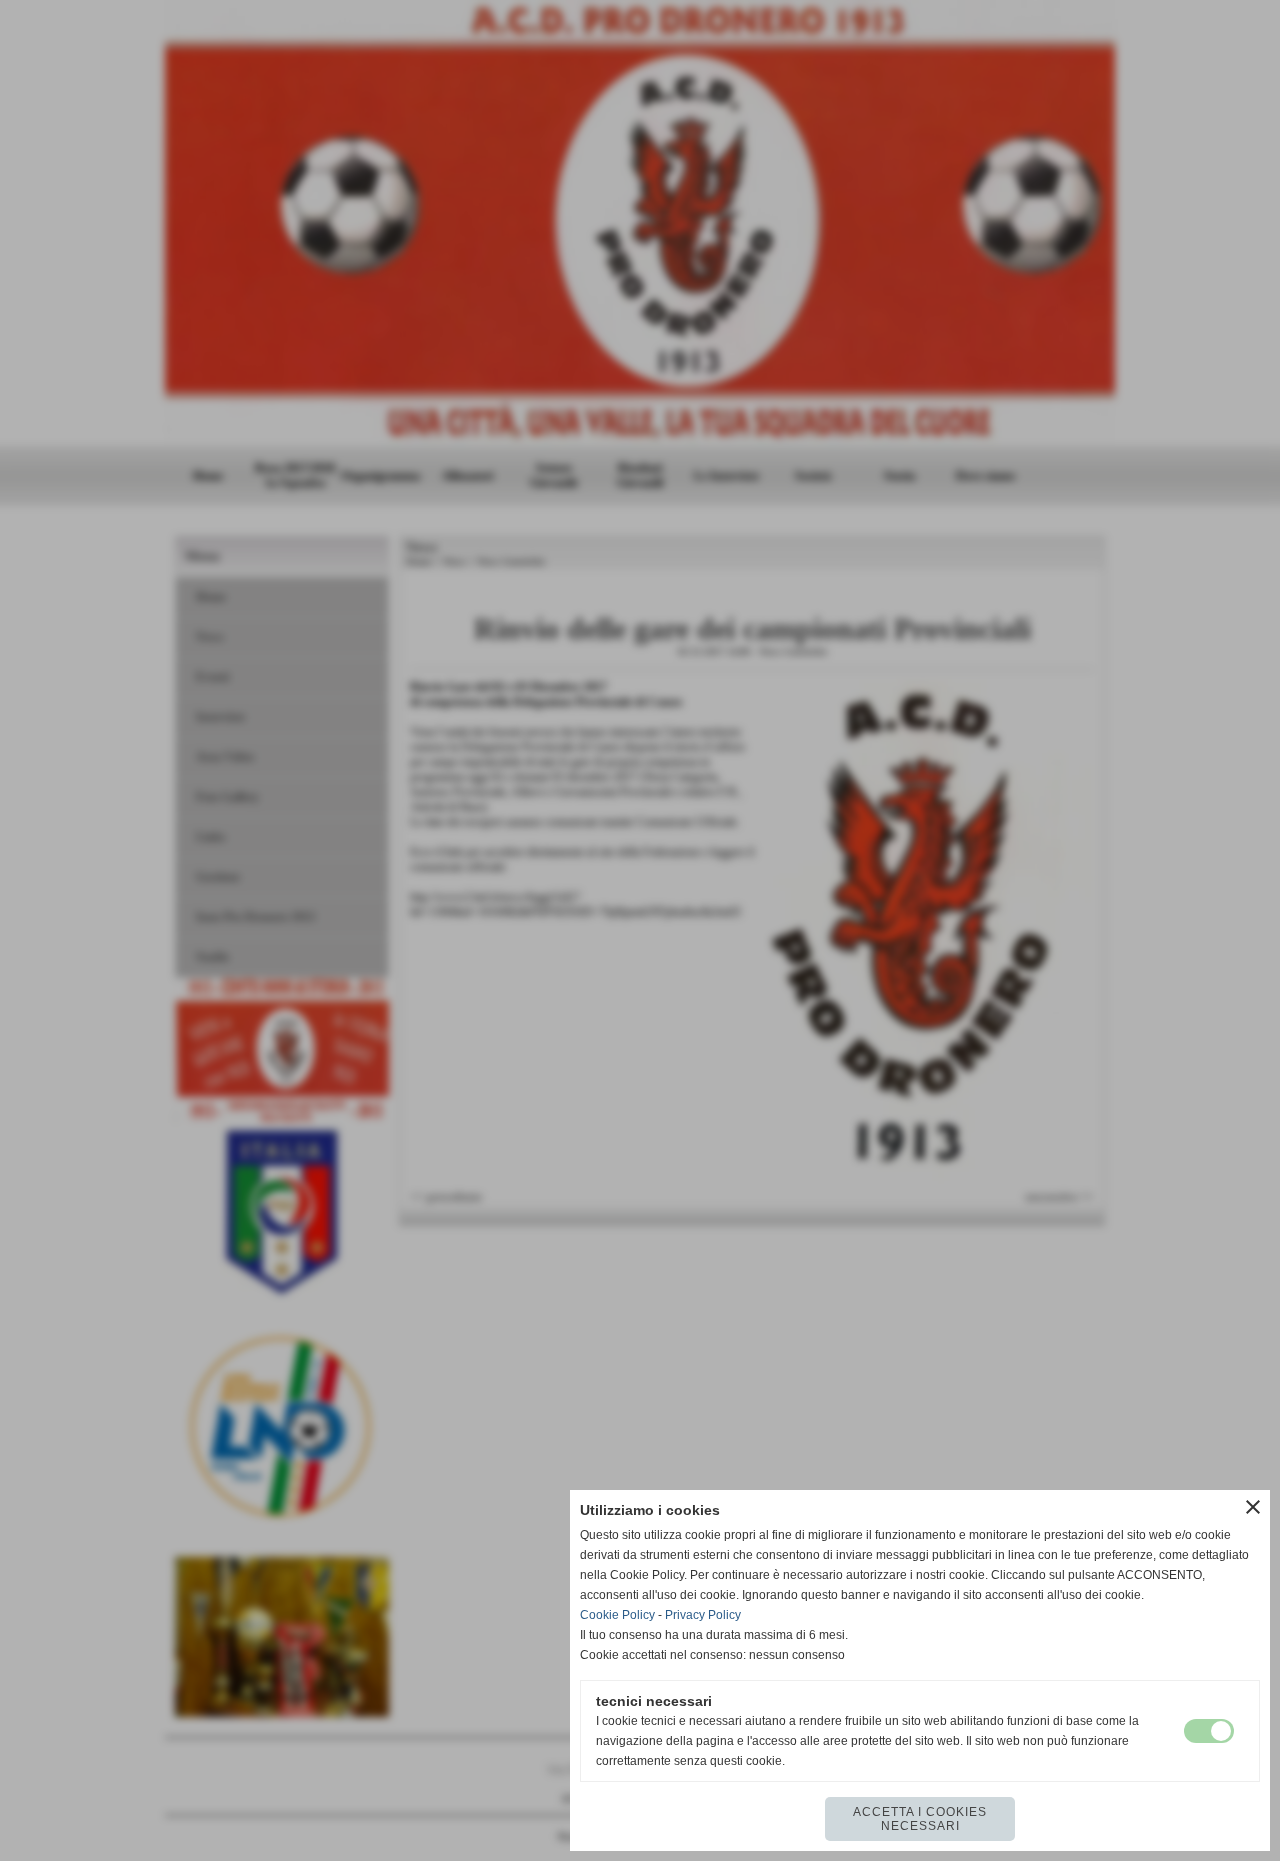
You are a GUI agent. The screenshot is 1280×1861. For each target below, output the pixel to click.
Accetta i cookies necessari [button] (920, 1819)
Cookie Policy (617, 1615)
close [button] (1253, 1507)
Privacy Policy (703, 1615)
